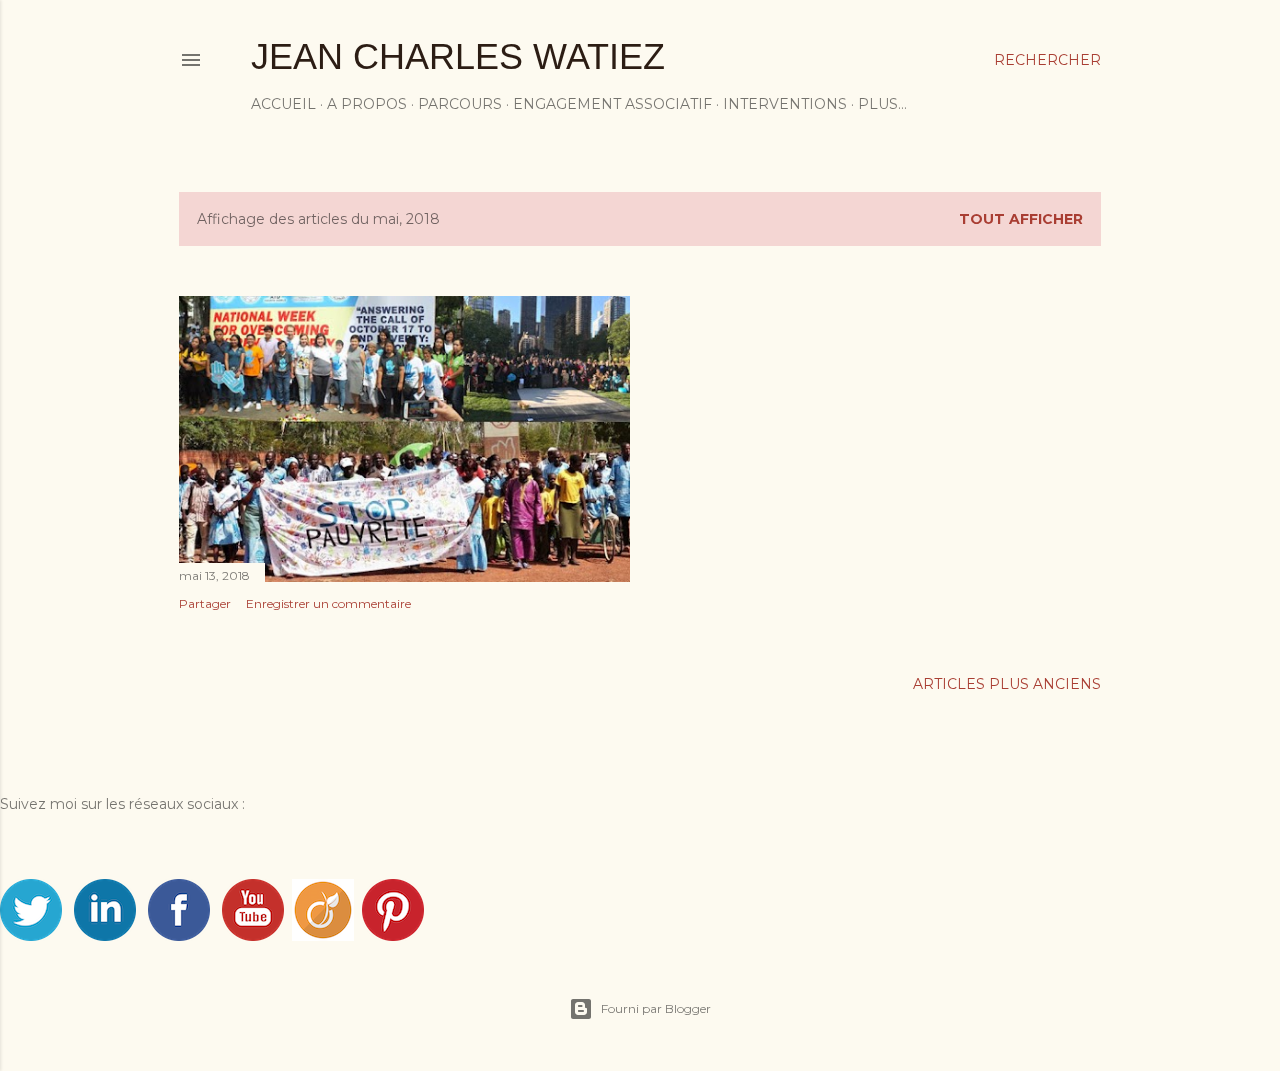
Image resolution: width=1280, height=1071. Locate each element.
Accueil (283, 104)
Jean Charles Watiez (458, 56)
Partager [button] (205, 603)
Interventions (785, 104)
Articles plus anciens (1007, 684)
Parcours (460, 104)
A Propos (367, 104)
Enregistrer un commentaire (328, 603)
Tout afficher (1021, 219)
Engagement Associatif (612, 104)
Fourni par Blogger (656, 1008)
